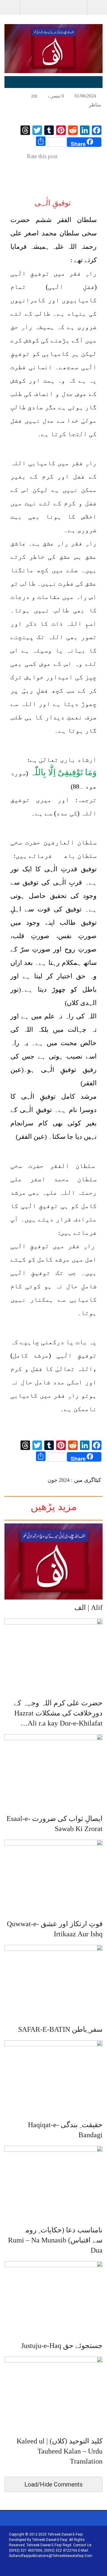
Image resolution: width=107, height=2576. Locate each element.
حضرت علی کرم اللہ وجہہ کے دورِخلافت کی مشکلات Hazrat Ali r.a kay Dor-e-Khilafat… (58, 1713)
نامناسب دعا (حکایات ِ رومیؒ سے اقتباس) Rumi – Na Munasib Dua (55, 2240)
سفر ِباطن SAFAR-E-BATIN (60, 2029)
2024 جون (59, 1480)
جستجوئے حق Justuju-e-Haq (62, 2346)
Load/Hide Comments (53, 2484)
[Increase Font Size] (15, 95)
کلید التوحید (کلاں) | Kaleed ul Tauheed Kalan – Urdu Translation (60, 2451)
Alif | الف (88, 1608)
